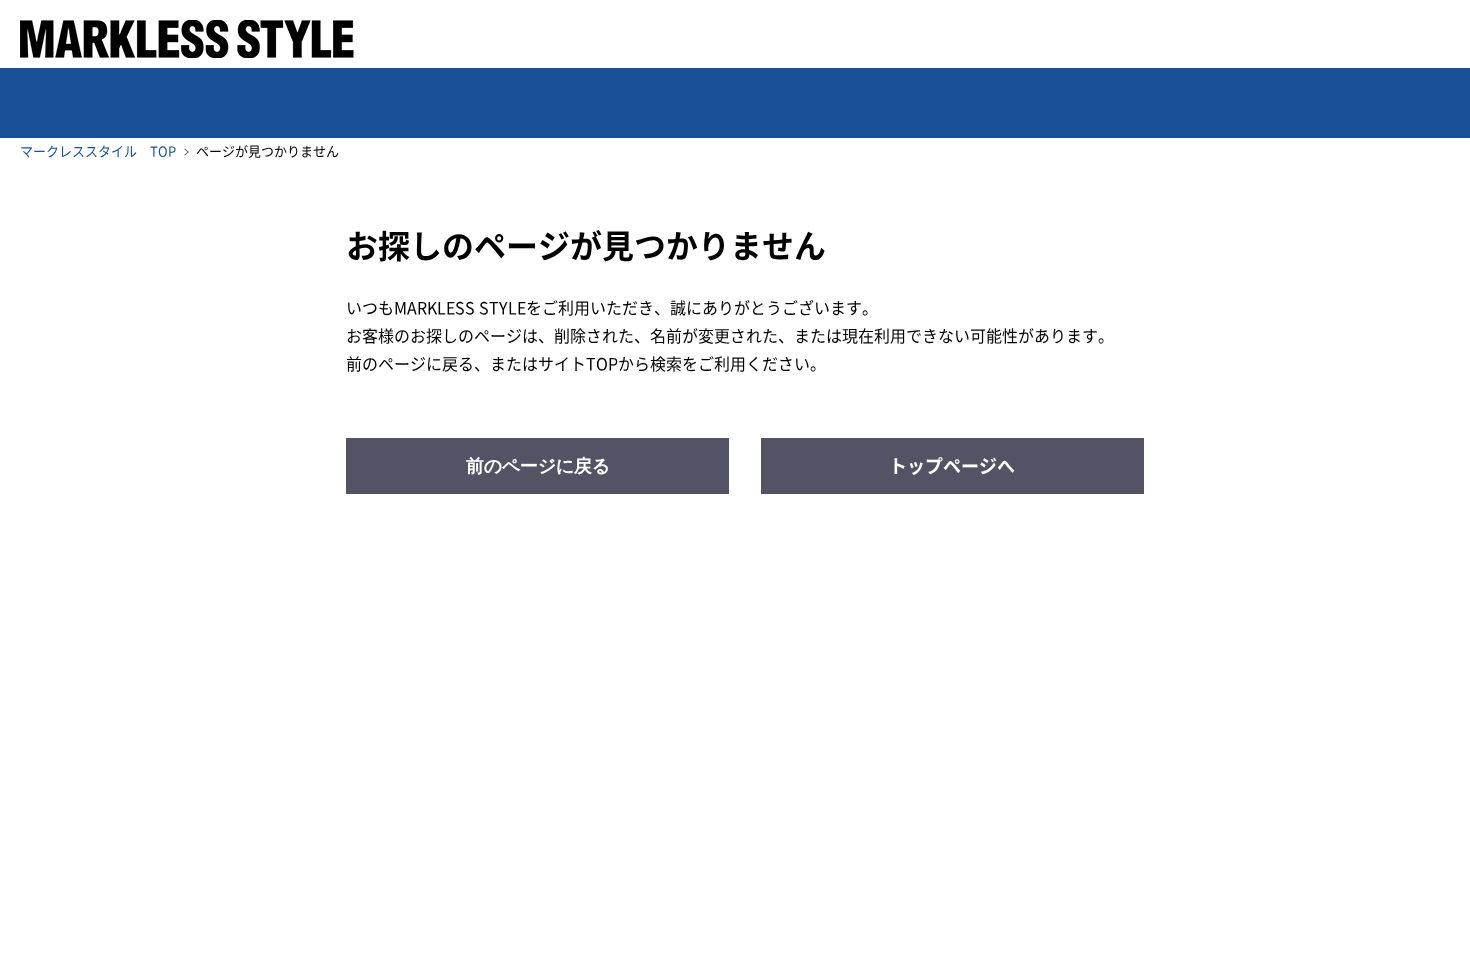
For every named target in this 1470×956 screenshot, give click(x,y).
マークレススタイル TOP (98, 151)
